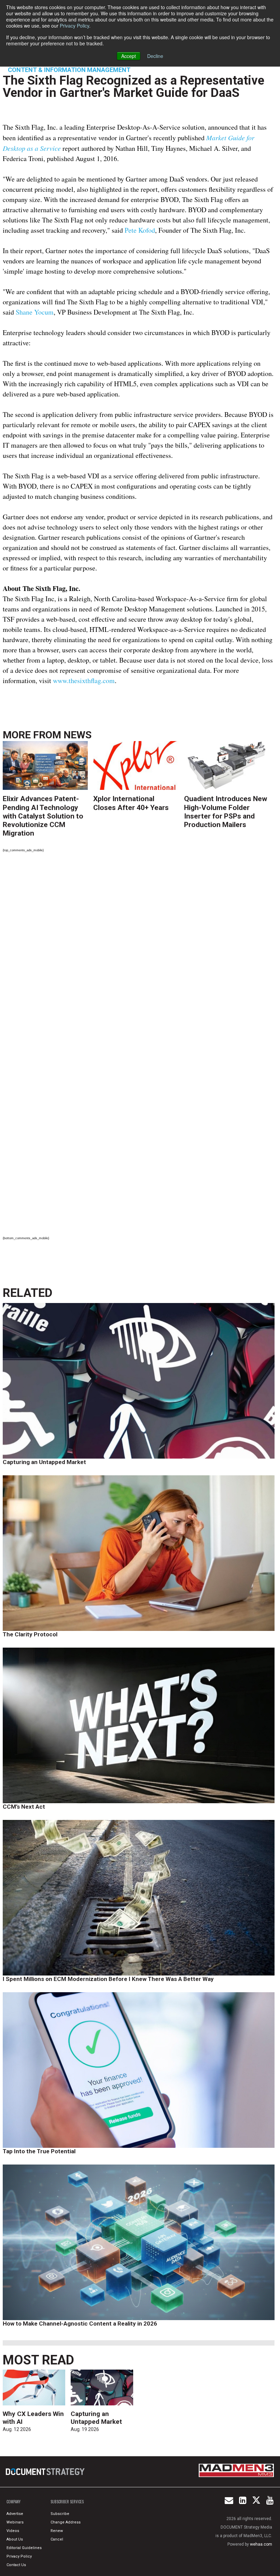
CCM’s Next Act (24, 1807)
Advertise (15, 2514)
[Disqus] (139, 953)
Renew (57, 2531)
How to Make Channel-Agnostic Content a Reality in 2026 (80, 2324)
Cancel (57, 2539)
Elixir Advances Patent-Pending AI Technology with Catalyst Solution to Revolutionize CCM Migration (43, 816)
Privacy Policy (74, 26)
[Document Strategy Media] (46, 2472)
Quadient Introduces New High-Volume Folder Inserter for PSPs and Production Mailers (226, 812)
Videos (13, 2531)
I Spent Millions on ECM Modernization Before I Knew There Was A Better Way (108, 1979)
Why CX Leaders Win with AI (33, 2418)
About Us (15, 2539)
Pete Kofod (140, 230)
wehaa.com (261, 2544)
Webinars (15, 2522)
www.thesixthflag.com (84, 681)
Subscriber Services (67, 2502)
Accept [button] (129, 56)
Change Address (66, 2522)
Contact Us (16, 2565)
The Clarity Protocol (31, 1634)
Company (13, 2502)
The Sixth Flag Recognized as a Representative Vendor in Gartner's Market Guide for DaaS (134, 86)
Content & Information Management (69, 70)
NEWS (78, 735)
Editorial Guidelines (24, 2548)
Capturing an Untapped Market (44, 1462)
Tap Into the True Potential (39, 2151)
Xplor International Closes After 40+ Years (131, 803)
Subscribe (60, 2514)
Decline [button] (155, 56)
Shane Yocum (35, 312)
